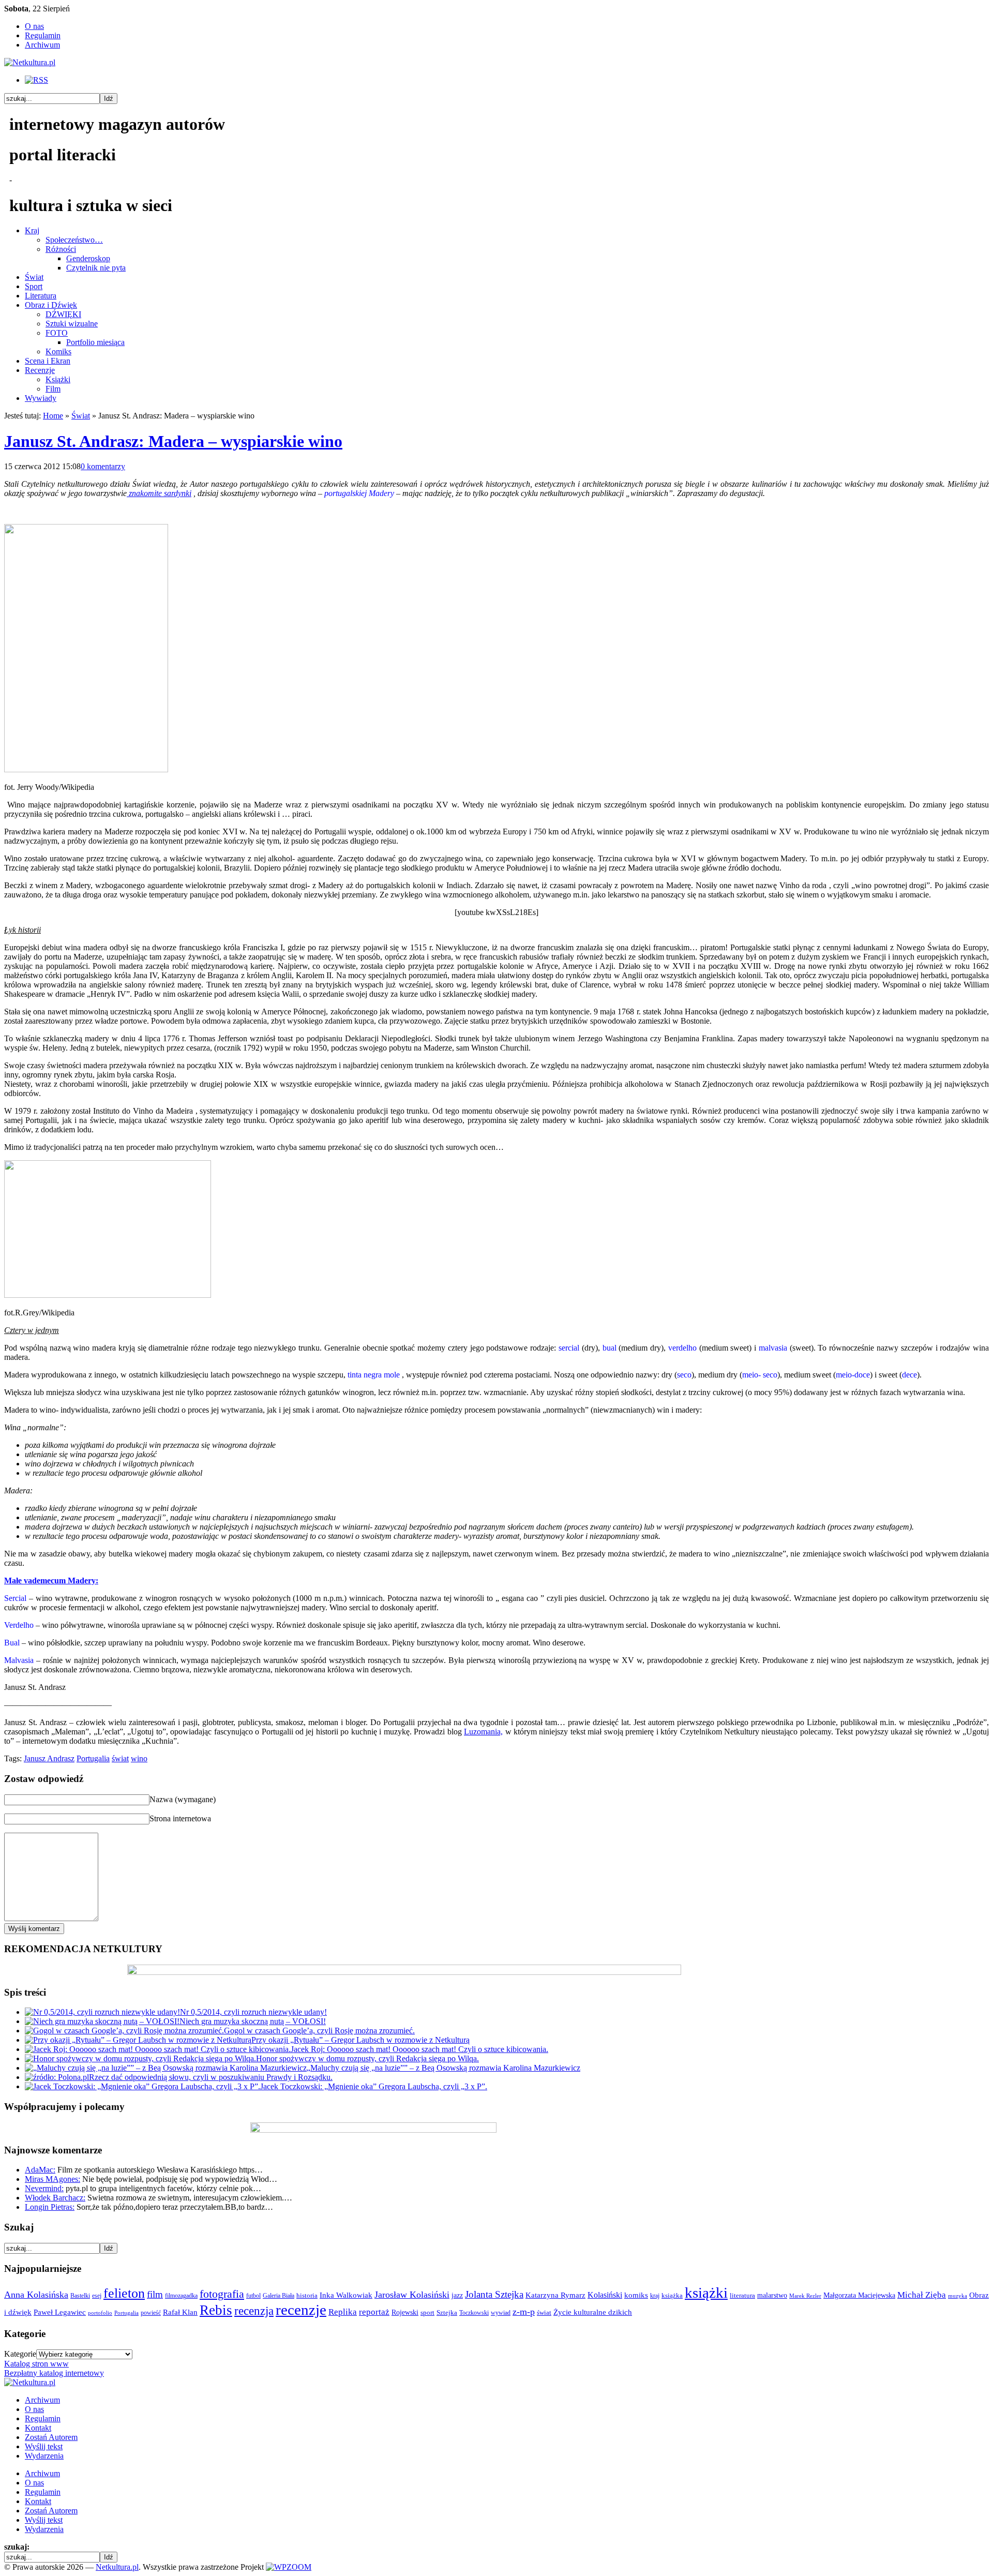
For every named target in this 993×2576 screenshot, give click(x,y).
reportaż (374, 2312)
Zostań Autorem (51, 2437)
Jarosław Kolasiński (412, 2295)
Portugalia (93, 1758)
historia (307, 2296)
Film (53, 389)
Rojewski (405, 2312)
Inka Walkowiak (346, 2295)
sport (427, 2313)
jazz (457, 2295)
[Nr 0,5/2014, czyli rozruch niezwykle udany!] (102, 2012)
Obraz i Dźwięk (51, 305)
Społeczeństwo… (74, 240)
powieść (151, 2313)
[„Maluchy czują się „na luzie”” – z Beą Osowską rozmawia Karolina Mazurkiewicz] (166, 2068)
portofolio (100, 2313)
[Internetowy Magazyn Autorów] (30, 62)
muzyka (958, 2296)
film (155, 2294)
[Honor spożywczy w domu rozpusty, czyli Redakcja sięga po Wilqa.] (140, 2058)
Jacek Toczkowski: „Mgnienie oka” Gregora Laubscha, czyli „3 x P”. (374, 2086)
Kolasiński (605, 2295)
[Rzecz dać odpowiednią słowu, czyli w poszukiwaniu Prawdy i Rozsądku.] (57, 2077)
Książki (58, 379)
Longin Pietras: (50, 2207)
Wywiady (41, 398)
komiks (636, 2295)
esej (97, 2296)
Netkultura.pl (117, 2567)
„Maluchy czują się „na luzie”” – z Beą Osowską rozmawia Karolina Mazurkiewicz (443, 2068)
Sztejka (447, 2312)
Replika (343, 2312)
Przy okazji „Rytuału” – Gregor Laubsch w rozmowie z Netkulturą (360, 2040)
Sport (34, 286)
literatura (742, 2295)
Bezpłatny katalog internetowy (54, 2373)
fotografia (222, 2294)
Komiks (58, 351)
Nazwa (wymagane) (183, 1799)
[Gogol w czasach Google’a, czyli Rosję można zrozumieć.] (124, 2031)
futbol (253, 2296)
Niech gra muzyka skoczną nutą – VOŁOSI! (253, 2021)
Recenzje (40, 370)
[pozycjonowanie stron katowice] (497, 2555)
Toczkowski (474, 2313)
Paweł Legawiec (60, 2312)
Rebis (216, 2310)
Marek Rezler (805, 2296)
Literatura (41, 296)
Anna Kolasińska (36, 2295)
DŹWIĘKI (63, 314)
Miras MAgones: (52, 2179)
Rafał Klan (180, 2312)
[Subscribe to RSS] (36, 80)
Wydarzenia (44, 2456)
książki (706, 2293)
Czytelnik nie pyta (96, 268)
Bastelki (80, 2296)
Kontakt (38, 2428)
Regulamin (43, 35)
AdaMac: (40, 2170)
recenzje (301, 2310)
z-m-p (524, 2312)
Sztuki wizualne (72, 324)
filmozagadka (181, 2296)
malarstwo (772, 2295)
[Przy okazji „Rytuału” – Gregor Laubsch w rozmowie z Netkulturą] (138, 2040)
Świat (34, 277)
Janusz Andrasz (49, 1758)
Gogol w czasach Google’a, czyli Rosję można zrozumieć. (319, 2031)
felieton (124, 2293)
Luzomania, (483, 1732)
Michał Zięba (922, 2295)
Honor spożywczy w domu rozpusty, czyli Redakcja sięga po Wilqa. (367, 2058)
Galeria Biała (279, 2296)
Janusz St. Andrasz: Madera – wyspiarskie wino (173, 441)
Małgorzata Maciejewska (859, 2295)
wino (139, 1758)
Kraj (32, 230)
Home (53, 416)
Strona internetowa (180, 1818)
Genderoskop (88, 258)
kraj (655, 2296)
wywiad (501, 2313)
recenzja (254, 2311)
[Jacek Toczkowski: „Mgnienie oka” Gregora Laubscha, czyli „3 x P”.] (142, 2086)
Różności (61, 249)
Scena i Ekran (48, 361)
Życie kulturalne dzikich (593, 2312)
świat (120, 1758)
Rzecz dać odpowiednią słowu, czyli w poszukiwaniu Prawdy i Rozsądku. (211, 2077)
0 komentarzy (103, 466)
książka (672, 2296)
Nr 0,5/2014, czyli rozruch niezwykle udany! (253, 2012)
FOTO (57, 333)
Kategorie (20, 2354)
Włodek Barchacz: (55, 2198)
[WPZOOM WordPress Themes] (289, 2567)
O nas (34, 26)
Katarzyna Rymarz (555, 2295)
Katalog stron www (36, 2364)
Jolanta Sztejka (494, 2294)
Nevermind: (44, 2188)
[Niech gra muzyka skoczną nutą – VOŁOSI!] (102, 2021)
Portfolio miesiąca (95, 342)
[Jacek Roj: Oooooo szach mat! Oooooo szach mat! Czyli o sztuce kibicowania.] (158, 2049)
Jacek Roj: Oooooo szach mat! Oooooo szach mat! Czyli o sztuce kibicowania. (419, 2049)
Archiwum (42, 45)
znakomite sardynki (159, 493)
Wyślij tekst (44, 2446)
